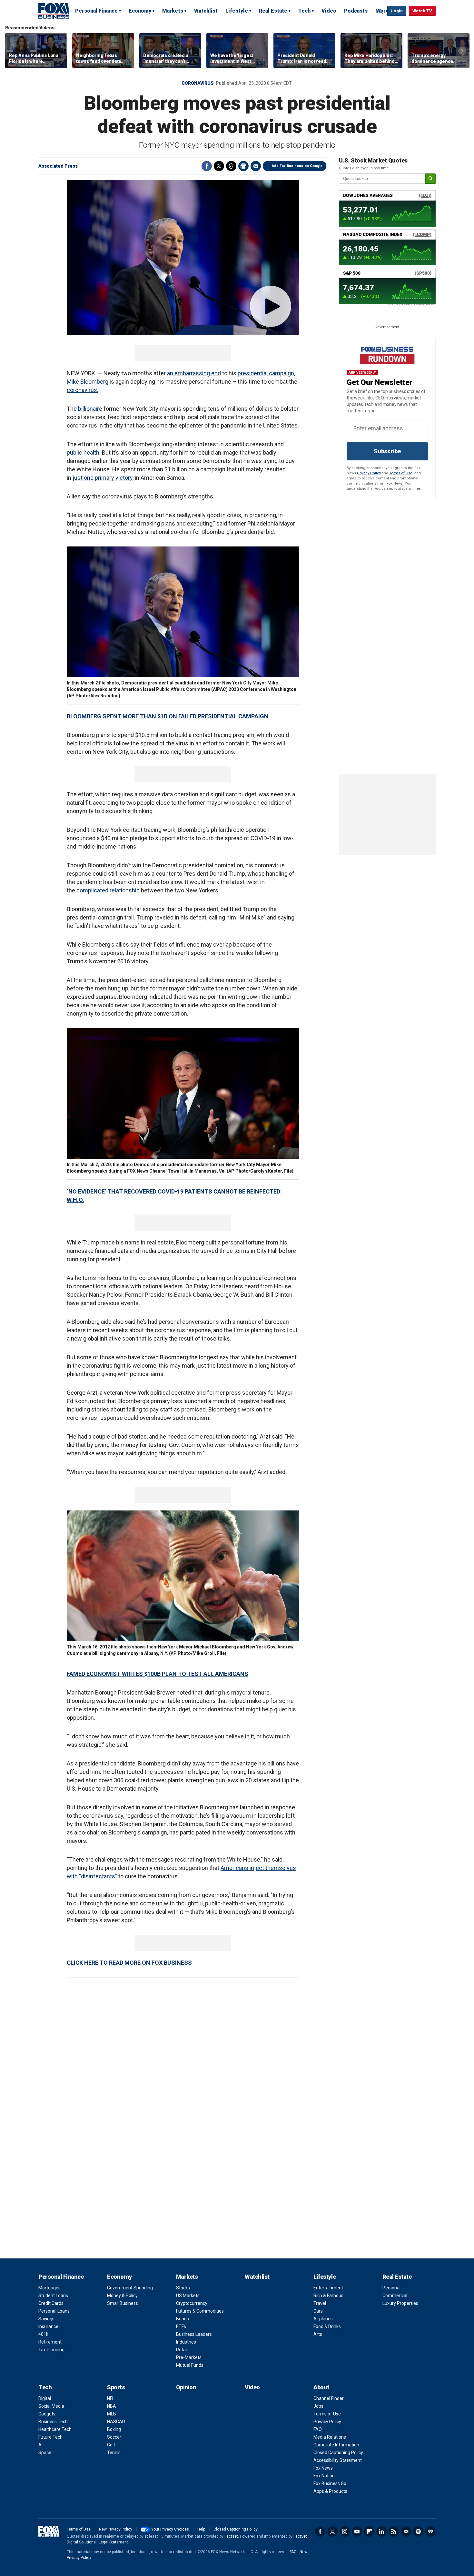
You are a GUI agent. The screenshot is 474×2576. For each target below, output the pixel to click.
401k (43, 2334)
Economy (140, 11)
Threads (231, 166)
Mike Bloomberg (88, 382)
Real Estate (273, 11)
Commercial (395, 2296)
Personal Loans (54, 2311)
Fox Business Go (330, 2483)
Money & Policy (122, 2296)
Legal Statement (113, 2542)
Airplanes (323, 2319)
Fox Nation (324, 2476)
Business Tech (53, 2422)
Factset (231, 2536)
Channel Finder (329, 2398)
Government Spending (130, 2288)
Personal (391, 2288)
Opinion (186, 2387)
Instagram (345, 2532)
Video (329, 11)
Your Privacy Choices (170, 2529)
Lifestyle (237, 11)
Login (397, 11)
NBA (112, 2406)
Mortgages (49, 2288)
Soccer (114, 2437)
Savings (46, 2319)
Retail (182, 2350)
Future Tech (50, 2437)
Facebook (207, 166)
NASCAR (116, 2422)
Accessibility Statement (338, 2460)
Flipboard (369, 2532)
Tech (304, 11)
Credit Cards (51, 2303)
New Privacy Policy (116, 2529)
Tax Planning (51, 2350)
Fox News (323, 2468)
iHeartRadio (430, 2532)
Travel (320, 2303)
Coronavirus (198, 83)
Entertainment (328, 2288)
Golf (111, 2445)
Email (256, 166)
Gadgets (47, 2414)
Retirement (50, 2342)
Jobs (318, 2406)
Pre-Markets (189, 2357)
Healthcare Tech (55, 2429)
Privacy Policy (369, 473)
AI (40, 2445)
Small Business (123, 2303)
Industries (186, 2342)
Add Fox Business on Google (297, 166)
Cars (318, 2311)
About (321, 2387)
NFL (111, 2398)
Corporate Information (336, 2445)
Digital (45, 2398)
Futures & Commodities (200, 2311)
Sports (116, 2387)
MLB (112, 2414)
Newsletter (406, 2532)
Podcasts (356, 11)
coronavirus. (83, 390)
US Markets (188, 2296)
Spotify (418, 2532)
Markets (173, 11)
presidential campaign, (266, 373)
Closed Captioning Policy (338, 2453)
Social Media (51, 2406)
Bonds (183, 2319)
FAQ (318, 2429)
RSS (394, 2532)
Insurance (48, 2326)
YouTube (357, 2532)
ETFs (181, 2326)
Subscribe (387, 451)
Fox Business (54, 11)
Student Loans (53, 2296)
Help (201, 2529)
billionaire (90, 409)
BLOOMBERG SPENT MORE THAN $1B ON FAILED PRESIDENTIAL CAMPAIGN (168, 716)
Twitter (219, 166)
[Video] (183, 257)
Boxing (114, 2429)
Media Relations (330, 2437)
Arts (318, 2334)
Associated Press (58, 166)
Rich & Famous (328, 2296)
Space (45, 2453)
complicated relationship (108, 890)
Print (243, 166)
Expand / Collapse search (381, 11)
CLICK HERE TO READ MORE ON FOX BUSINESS (129, 1963)
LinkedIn (381, 2532)
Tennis (114, 2453)
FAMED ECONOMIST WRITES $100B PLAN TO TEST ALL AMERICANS (158, 1674)
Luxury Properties (400, 2303)
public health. (84, 452)
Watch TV (422, 11)
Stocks (183, 2288)
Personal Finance (96, 11)
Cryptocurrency (192, 2303)
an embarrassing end (194, 373)
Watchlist (206, 11)
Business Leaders (194, 2334)
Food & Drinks (327, 2326)
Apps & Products (330, 2491)
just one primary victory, (103, 478)
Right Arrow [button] (462, 51)
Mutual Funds (190, 2365)
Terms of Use (401, 473)
